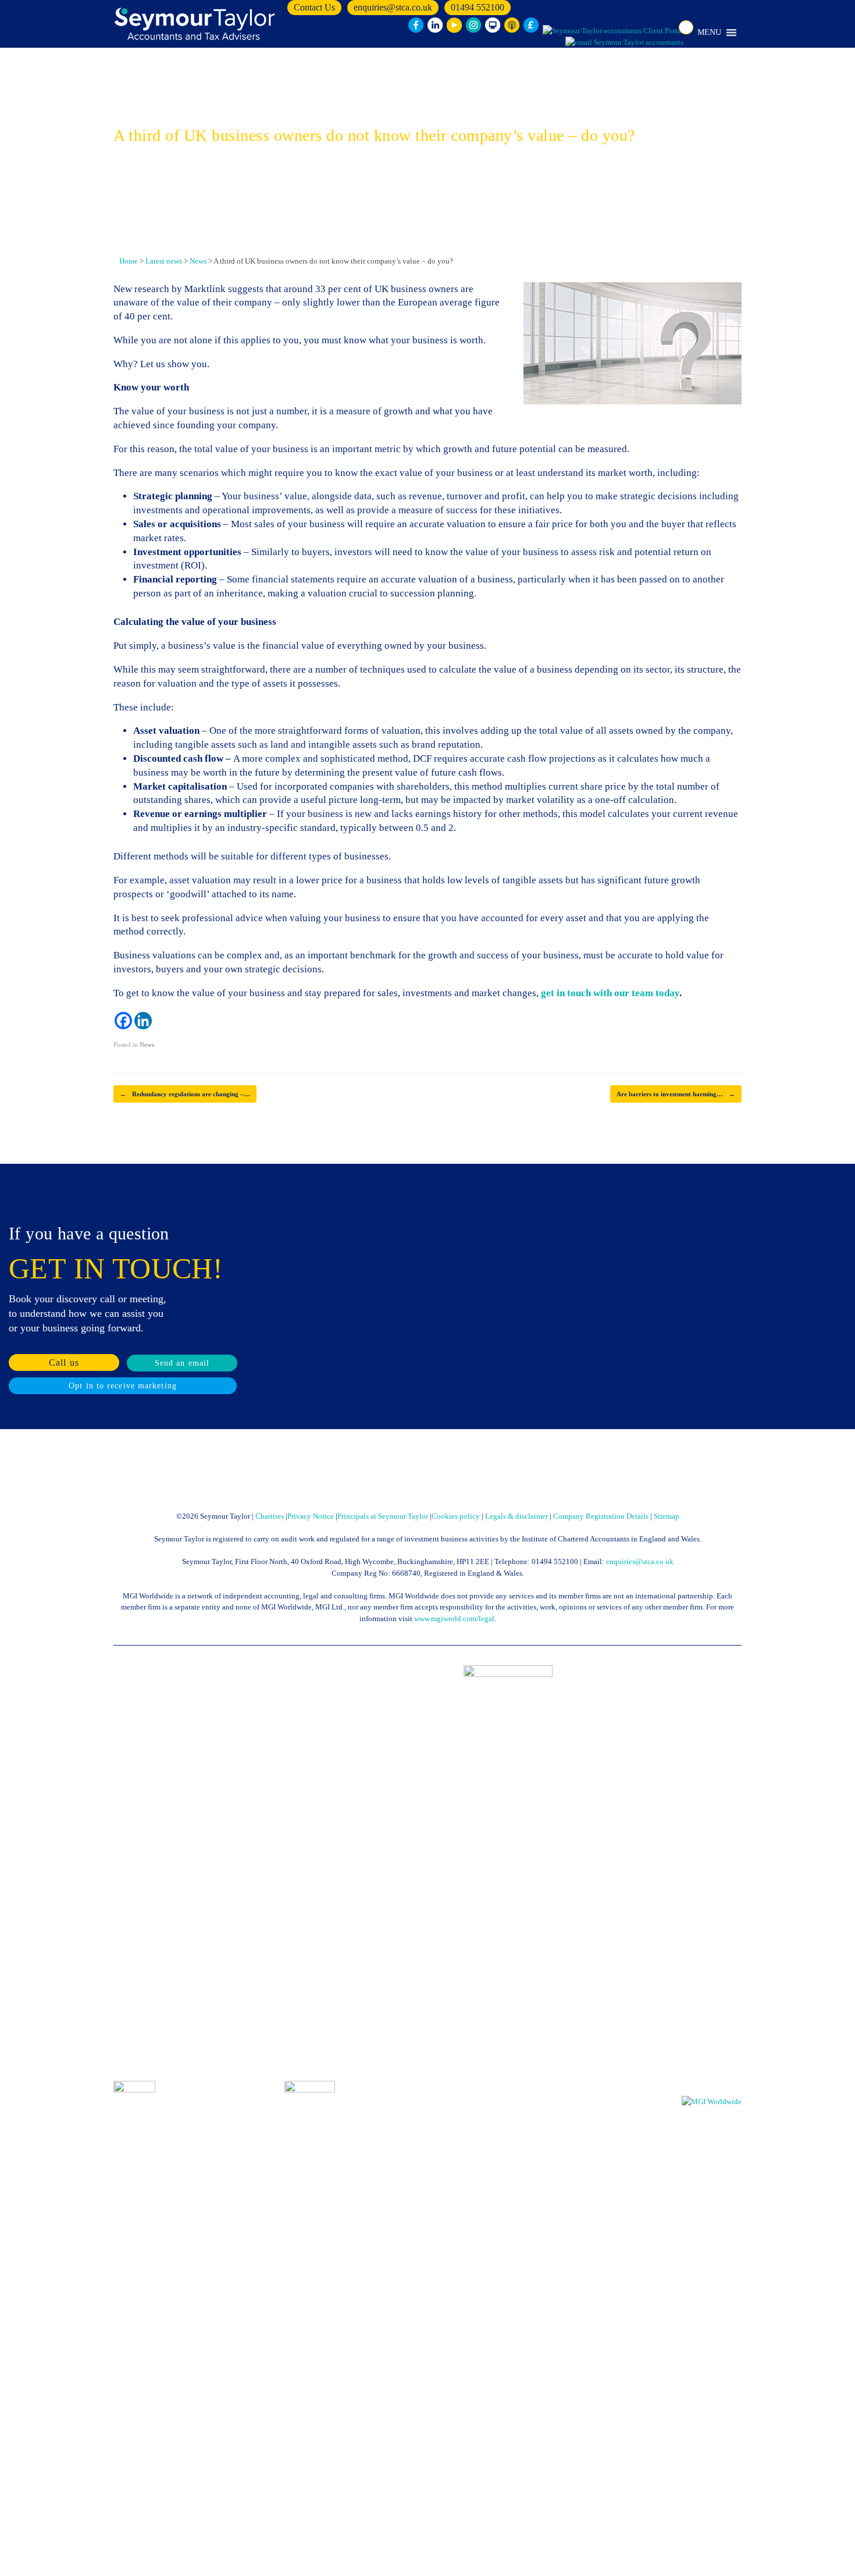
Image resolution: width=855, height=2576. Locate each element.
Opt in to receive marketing (123, 1386)
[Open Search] (686, 27)
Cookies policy (456, 1516)
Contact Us (314, 7)
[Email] (624, 42)
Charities (270, 1516)
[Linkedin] (143, 1021)
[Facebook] (123, 1021)
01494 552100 (478, 7)
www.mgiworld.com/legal (454, 1619)
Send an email (182, 1363)
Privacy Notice (311, 1516)
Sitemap (667, 1516)
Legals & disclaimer (516, 1516)
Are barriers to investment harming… (676, 1094)
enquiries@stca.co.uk (393, 7)
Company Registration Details (601, 1516)
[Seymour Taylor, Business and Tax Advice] (196, 24)
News (147, 1044)
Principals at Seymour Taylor (383, 1516)
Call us (64, 1362)
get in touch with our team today (609, 993)
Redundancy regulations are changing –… (185, 1094)
